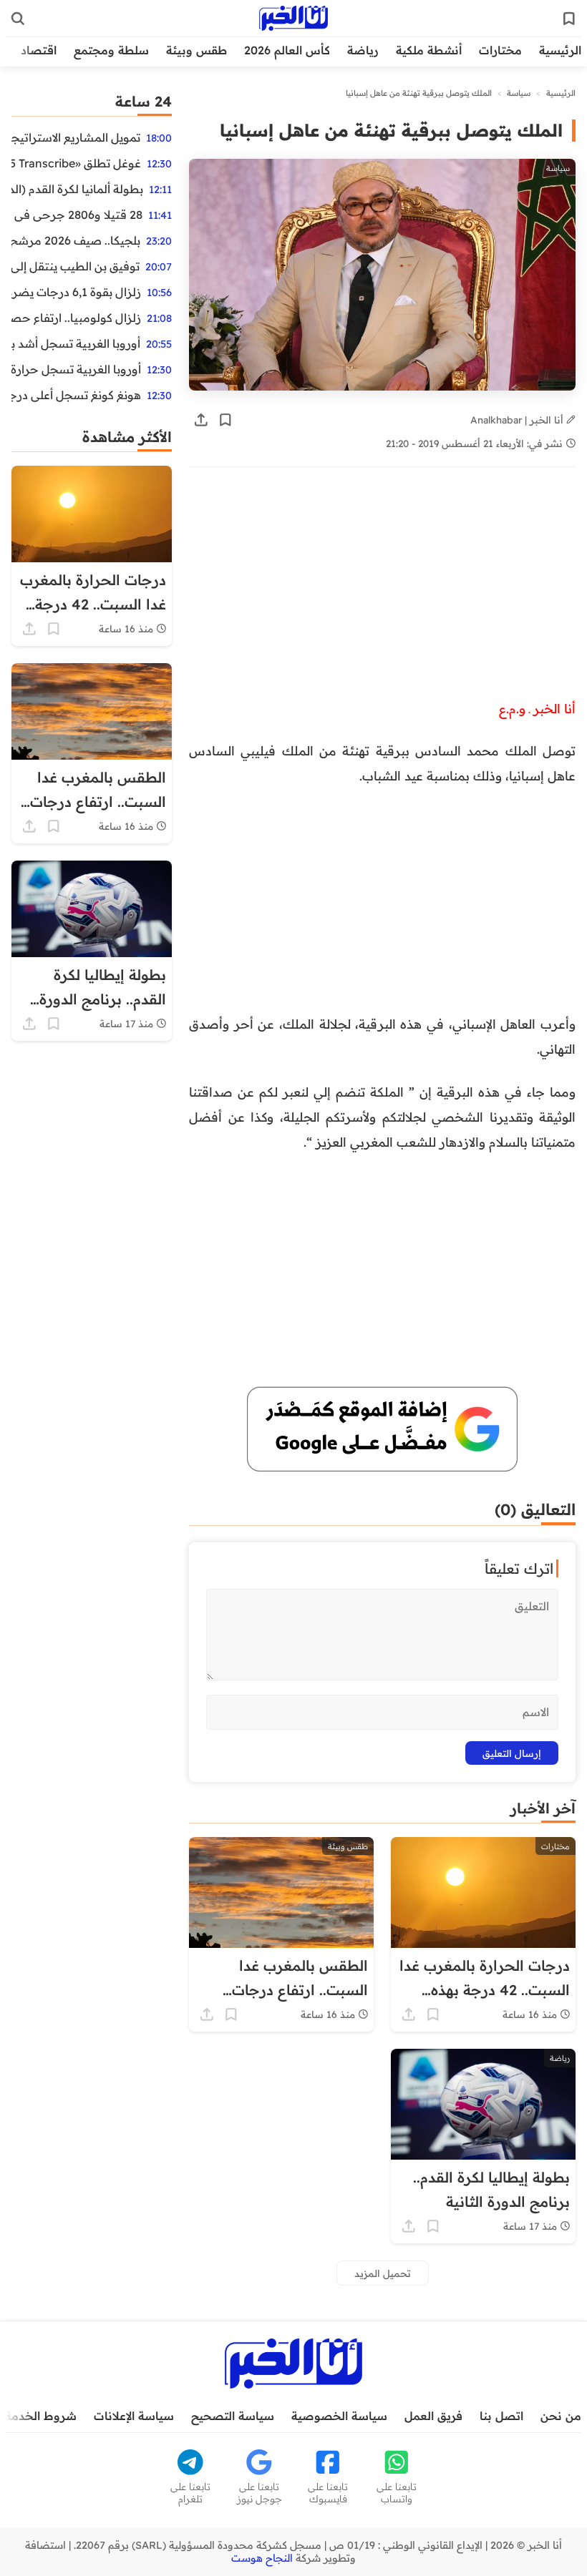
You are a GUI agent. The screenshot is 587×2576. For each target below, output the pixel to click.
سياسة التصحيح (233, 2416)
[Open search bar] (18, 19)
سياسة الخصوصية (339, 2416)
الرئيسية (560, 50)
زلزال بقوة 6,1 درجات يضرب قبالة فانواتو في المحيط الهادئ (76, 292)
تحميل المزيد (383, 2273)
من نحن (561, 2416)
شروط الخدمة (41, 2416)
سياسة (519, 93)
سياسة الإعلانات (134, 2416)
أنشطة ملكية (429, 50)
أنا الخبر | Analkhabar (518, 420)
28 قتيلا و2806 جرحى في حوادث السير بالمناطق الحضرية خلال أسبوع (77, 215)
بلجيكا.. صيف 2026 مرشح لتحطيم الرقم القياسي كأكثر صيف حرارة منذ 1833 (76, 240)
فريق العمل (433, 2416)
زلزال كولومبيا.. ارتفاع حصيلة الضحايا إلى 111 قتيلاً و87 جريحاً (76, 318)
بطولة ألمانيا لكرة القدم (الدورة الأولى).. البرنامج (77, 189)
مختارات (500, 50)
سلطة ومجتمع (111, 50)
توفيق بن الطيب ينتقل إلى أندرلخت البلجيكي (76, 266)
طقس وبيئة (197, 50)
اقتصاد (39, 50)
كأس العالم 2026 (287, 50)
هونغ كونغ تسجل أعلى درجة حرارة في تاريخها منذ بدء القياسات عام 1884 (76, 395)
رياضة (363, 50)
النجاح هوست (262, 2558)
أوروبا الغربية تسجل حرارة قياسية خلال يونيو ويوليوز (76, 369)
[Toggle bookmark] (225, 420)
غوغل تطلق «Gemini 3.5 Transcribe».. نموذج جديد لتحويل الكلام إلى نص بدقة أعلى (76, 163)
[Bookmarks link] (569, 19)
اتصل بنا (501, 2416)
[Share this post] (201, 420)
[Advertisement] (382, 590)
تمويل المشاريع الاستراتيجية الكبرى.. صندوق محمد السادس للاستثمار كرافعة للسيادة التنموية (76, 137)
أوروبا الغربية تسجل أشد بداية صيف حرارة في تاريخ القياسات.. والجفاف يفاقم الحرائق (76, 343)
